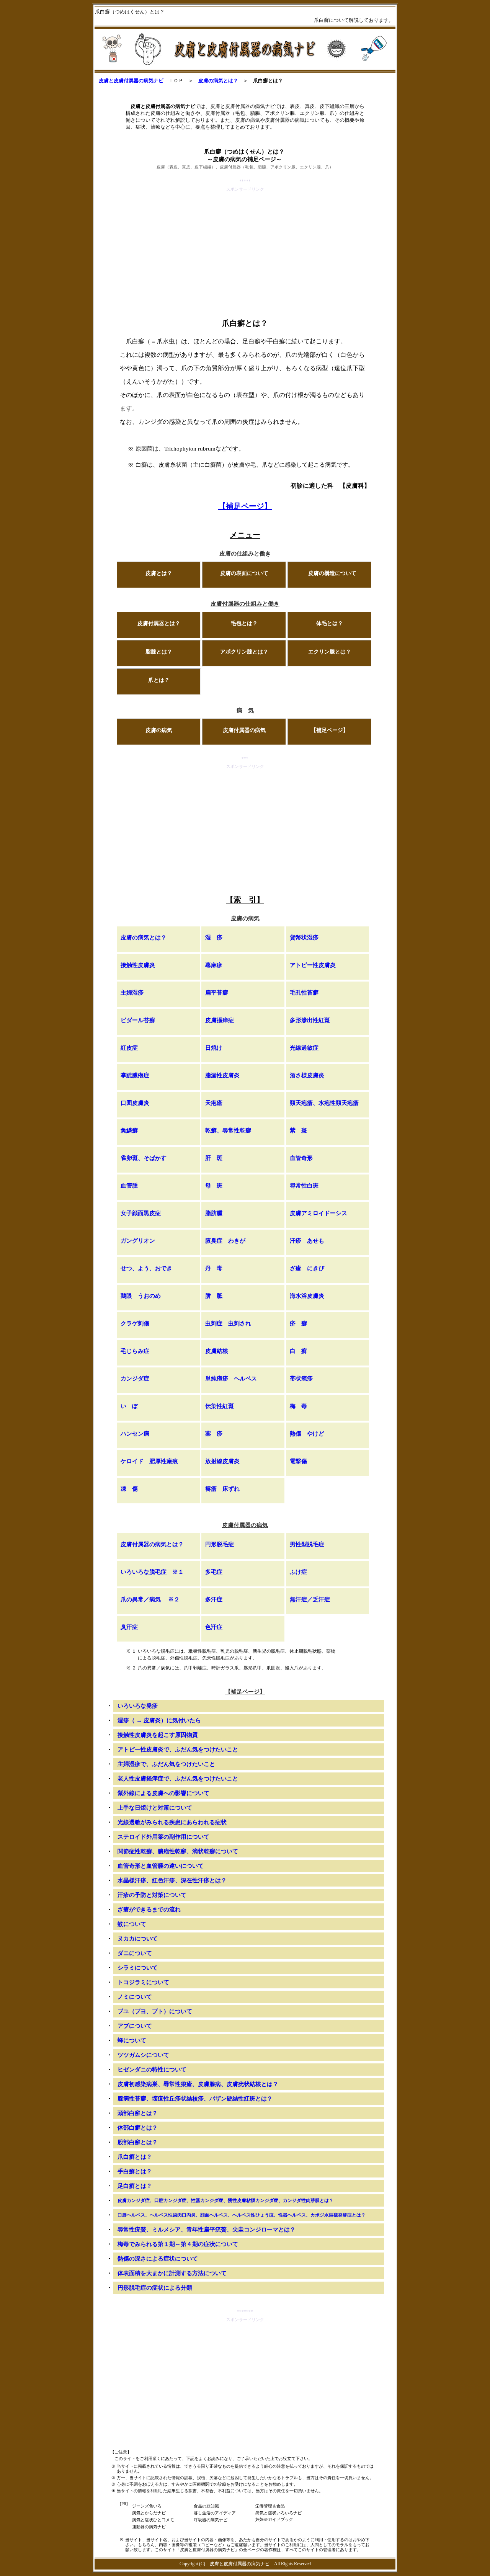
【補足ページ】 (245, 506)
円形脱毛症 (220, 1544)
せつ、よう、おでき (146, 1268)
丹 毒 (214, 1268)
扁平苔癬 (217, 993)
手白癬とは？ (135, 2171)
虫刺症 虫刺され (228, 1323)
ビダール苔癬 (138, 1020)
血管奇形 (301, 1158)
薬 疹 (214, 1434)
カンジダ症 (135, 1379)
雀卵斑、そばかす (144, 1158)
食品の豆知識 (206, 2506)
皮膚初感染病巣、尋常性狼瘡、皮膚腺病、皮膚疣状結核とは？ (198, 2084)
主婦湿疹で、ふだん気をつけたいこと (166, 1764)
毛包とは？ (244, 623)
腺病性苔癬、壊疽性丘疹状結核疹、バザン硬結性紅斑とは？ (195, 2099)
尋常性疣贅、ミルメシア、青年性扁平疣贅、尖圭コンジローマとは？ (207, 2230)
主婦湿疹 (132, 993)
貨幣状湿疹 (304, 938)
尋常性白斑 (304, 1186)
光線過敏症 (304, 1048)
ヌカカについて (138, 1939)
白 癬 (298, 1351)
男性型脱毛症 (307, 1544)
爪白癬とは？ (135, 2157)
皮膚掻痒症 (220, 1020)
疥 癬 (298, 1323)
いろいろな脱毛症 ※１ (152, 1572)
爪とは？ (159, 680)
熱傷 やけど (307, 1434)
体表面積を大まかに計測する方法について (172, 2273)
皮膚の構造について (332, 573)
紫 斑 (298, 1130)
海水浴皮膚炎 (307, 1296)
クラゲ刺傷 (135, 1323)
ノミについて (135, 1997)
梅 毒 (298, 1406)
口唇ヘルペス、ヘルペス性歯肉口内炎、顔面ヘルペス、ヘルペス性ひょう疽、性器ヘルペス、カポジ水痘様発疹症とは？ (242, 2215)
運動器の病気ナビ (149, 2527)
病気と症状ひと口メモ (153, 2520)
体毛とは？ (330, 623)
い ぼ (129, 1406)
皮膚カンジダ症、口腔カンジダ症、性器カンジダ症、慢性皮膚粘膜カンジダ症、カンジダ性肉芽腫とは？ (225, 2200)
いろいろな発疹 (138, 1706)
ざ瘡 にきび (307, 1268)
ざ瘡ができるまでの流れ (149, 1910)
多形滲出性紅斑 (310, 1020)
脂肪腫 (214, 1213)
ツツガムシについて (143, 2055)
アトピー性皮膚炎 (313, 965)
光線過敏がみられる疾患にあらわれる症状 (172, 1822)
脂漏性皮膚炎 (222, 1075)
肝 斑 (214, 1158)
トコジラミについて (143, 1982)
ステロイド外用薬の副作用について (163, 1837)
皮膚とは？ (159, 573)
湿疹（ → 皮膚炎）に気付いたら (159, 1720)
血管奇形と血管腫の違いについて (161, 1866)
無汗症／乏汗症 (310, 1599)
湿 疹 (214, 938)
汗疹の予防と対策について (152, 1895)
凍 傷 (129, 1489)
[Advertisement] (245, 247)
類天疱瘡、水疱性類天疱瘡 (324, 1103)
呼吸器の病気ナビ (211, 2520)
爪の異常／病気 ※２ (150, 1599)
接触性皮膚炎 (138, 965)
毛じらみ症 (135, 1351)
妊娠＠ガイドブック (274, 2519)
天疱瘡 (214, 1103)
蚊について (132, 1924)
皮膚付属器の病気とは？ (152, 1544)
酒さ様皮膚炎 (307, 1075)
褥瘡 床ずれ (222, 1489)
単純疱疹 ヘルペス (231, 1379)
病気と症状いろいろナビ (278, 2513)
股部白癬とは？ (138, 2142)
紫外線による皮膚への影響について (163, 1793)
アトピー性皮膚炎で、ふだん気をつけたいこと (178, 1749)
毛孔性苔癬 (304, 993)
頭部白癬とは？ (138, 2113)
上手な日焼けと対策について (155, 1808)
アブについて (135, 2026)
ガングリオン (138, 1241)
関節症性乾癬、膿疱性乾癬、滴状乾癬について (178, 1851)
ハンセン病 (135, 1434)
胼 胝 (214, 1296)
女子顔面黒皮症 (141, 1213)
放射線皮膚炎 (222, 1461)
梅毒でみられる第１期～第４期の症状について (178, 2244)
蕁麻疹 (214, 965)
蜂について (132, 2040)
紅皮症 (129, 1048)
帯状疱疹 (301, 1379)
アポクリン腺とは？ (244, 652)
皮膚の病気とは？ (218, 81)
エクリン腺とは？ (330, 652)
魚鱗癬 (129, 1130)
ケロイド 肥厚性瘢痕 (149, 1461)
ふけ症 (298, 1572)
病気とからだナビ (149, 2513)
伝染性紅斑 (220, 1406)
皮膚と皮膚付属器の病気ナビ (131, 81)
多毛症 (214, 1572)
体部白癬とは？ (138, 2128)
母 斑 (214, 1186)
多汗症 (214, 1599)
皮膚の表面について (244, 573)
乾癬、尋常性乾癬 (228, 1130)
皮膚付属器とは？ (159, 623)
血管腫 (129, 1186)
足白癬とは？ (135, 2186)
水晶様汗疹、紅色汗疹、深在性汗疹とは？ (172, 1880)
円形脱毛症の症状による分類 (155, 2288)
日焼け (214, 1048)
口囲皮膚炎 (135, 1103)
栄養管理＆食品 (270, 2506)
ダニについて (135, 1953)
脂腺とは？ (159, 652)
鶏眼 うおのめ (141, 1296)
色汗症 (214, 1627)
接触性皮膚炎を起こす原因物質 (158, 1735)
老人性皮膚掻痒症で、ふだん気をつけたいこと (178, 1779)
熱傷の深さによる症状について (158, 2259)
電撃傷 (298, 1461)
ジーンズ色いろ (147, 2506)
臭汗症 (129, 1627)
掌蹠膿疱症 (135, 1075)
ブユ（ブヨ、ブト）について (155, 2011)
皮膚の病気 (159, 730)
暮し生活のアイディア (215, 2513)
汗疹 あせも (307, 1241)
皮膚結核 (217, 1351)
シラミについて (138, 1968)
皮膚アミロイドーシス (318, 1213)
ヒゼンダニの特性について (152, 2070)
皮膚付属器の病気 (244, 730)
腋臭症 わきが (225, 1241)
